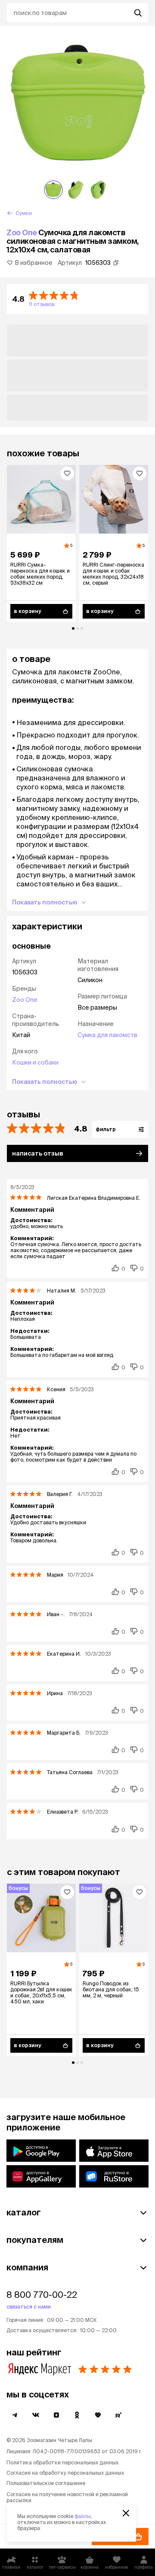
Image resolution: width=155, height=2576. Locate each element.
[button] (77, 299)
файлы (83, 2516)
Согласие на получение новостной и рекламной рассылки (67, 2497)
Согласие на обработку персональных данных (65, 2473)
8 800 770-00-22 (42, 2295)
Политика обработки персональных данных (62, 2462)
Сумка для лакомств (107, 1035)
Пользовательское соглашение (46, 2483)
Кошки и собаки (35, 1062)
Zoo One (22, 232)
